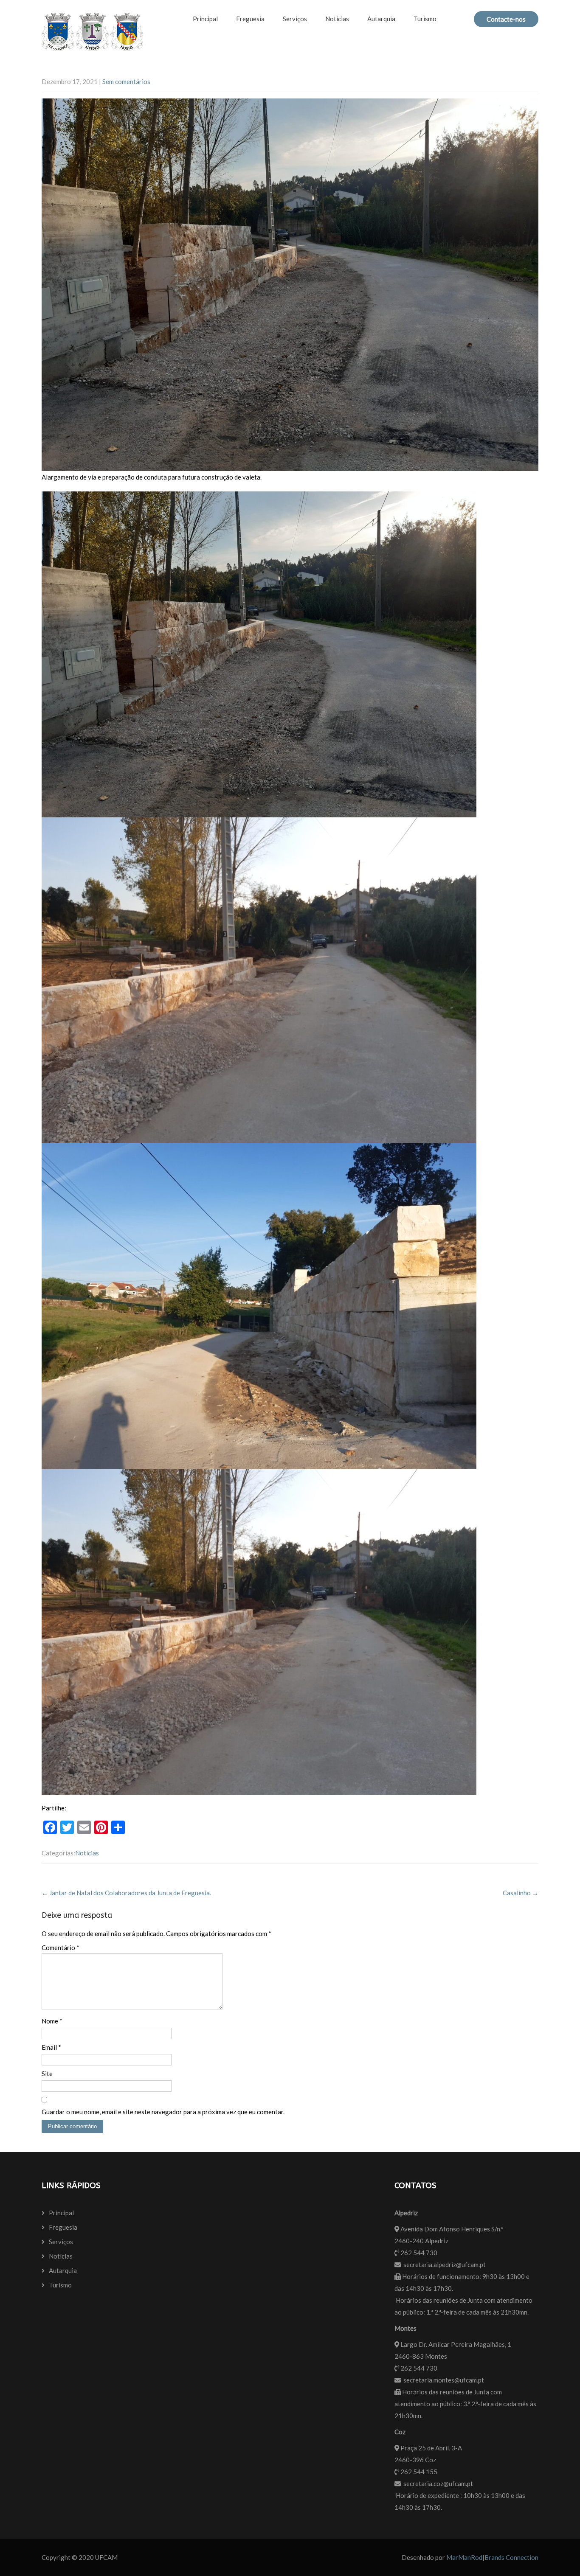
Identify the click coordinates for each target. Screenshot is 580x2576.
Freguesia (250, 19)
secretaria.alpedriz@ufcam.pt (445, 2265)
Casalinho (521, 1893)
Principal (205, 19)
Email (51, 2047)
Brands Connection (511, 2557)
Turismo (425, 19)
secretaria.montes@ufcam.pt (444, 2380)
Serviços (295, 19)
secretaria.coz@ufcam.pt (438, 2483)
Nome (52, 2021)
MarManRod (464, 2557)
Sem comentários (126, 81)
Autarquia (381, 19)
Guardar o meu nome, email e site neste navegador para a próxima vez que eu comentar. (163, 2112)
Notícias (337, 19)
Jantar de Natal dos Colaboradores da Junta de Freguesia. (126, 1893)
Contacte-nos (506, 19)
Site (47, 2074)
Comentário (61, 1947)
